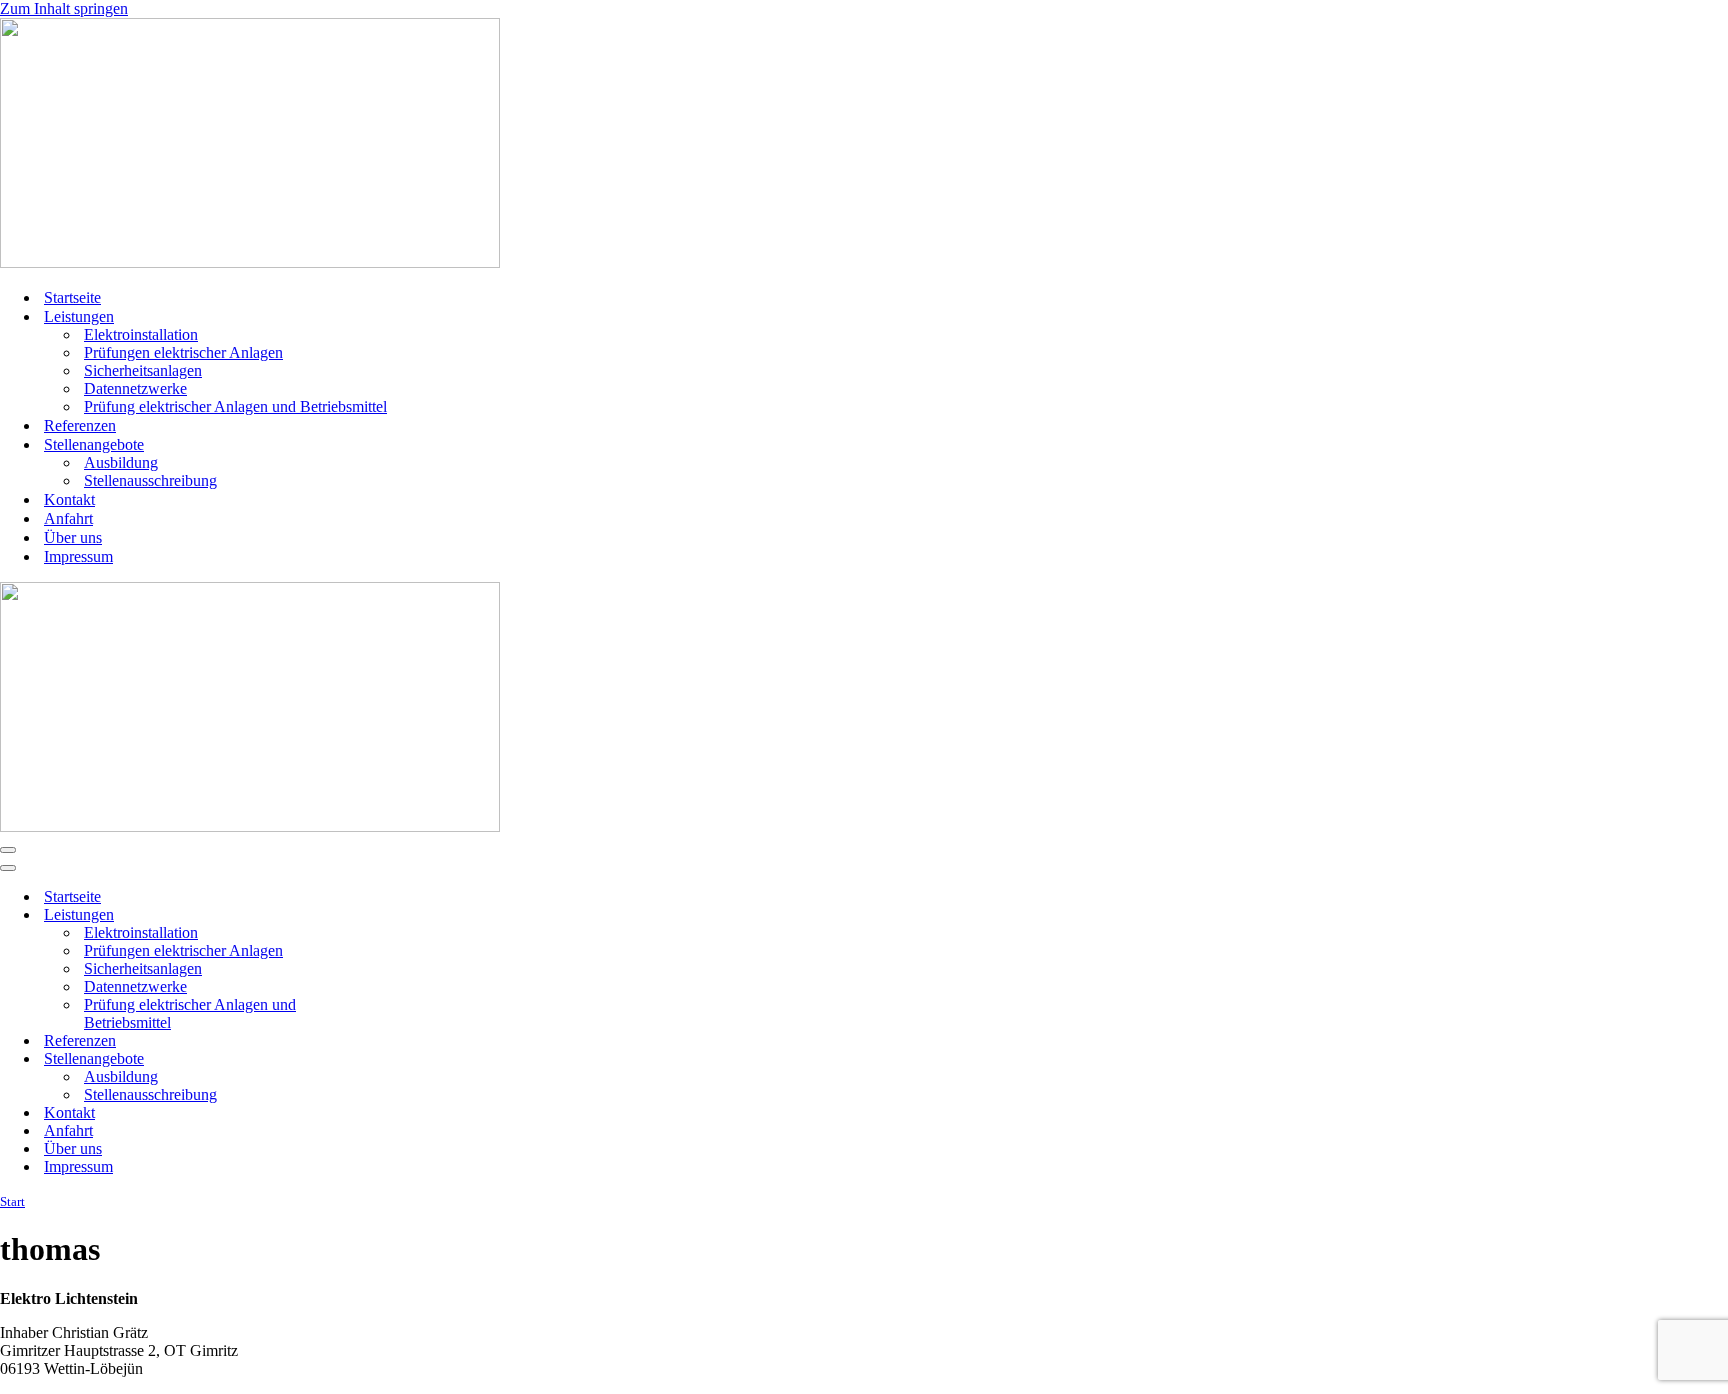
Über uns (73, 537)
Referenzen (80, 425)
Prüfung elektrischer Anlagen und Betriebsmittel (235, 406)
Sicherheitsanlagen (143, 370)
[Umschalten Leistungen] (350, 915)
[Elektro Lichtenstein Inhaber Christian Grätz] (250, 262)
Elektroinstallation (141, 334)
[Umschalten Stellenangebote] (350, 1059)
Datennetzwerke (135, 388)
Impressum (78, 556)
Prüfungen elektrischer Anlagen (183, 352)
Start (12, 1201)
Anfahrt (68, 518)
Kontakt (69, 499)
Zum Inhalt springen (64, 8)
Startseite (72, 297)
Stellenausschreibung (150, 480)
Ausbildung (121, 462)
